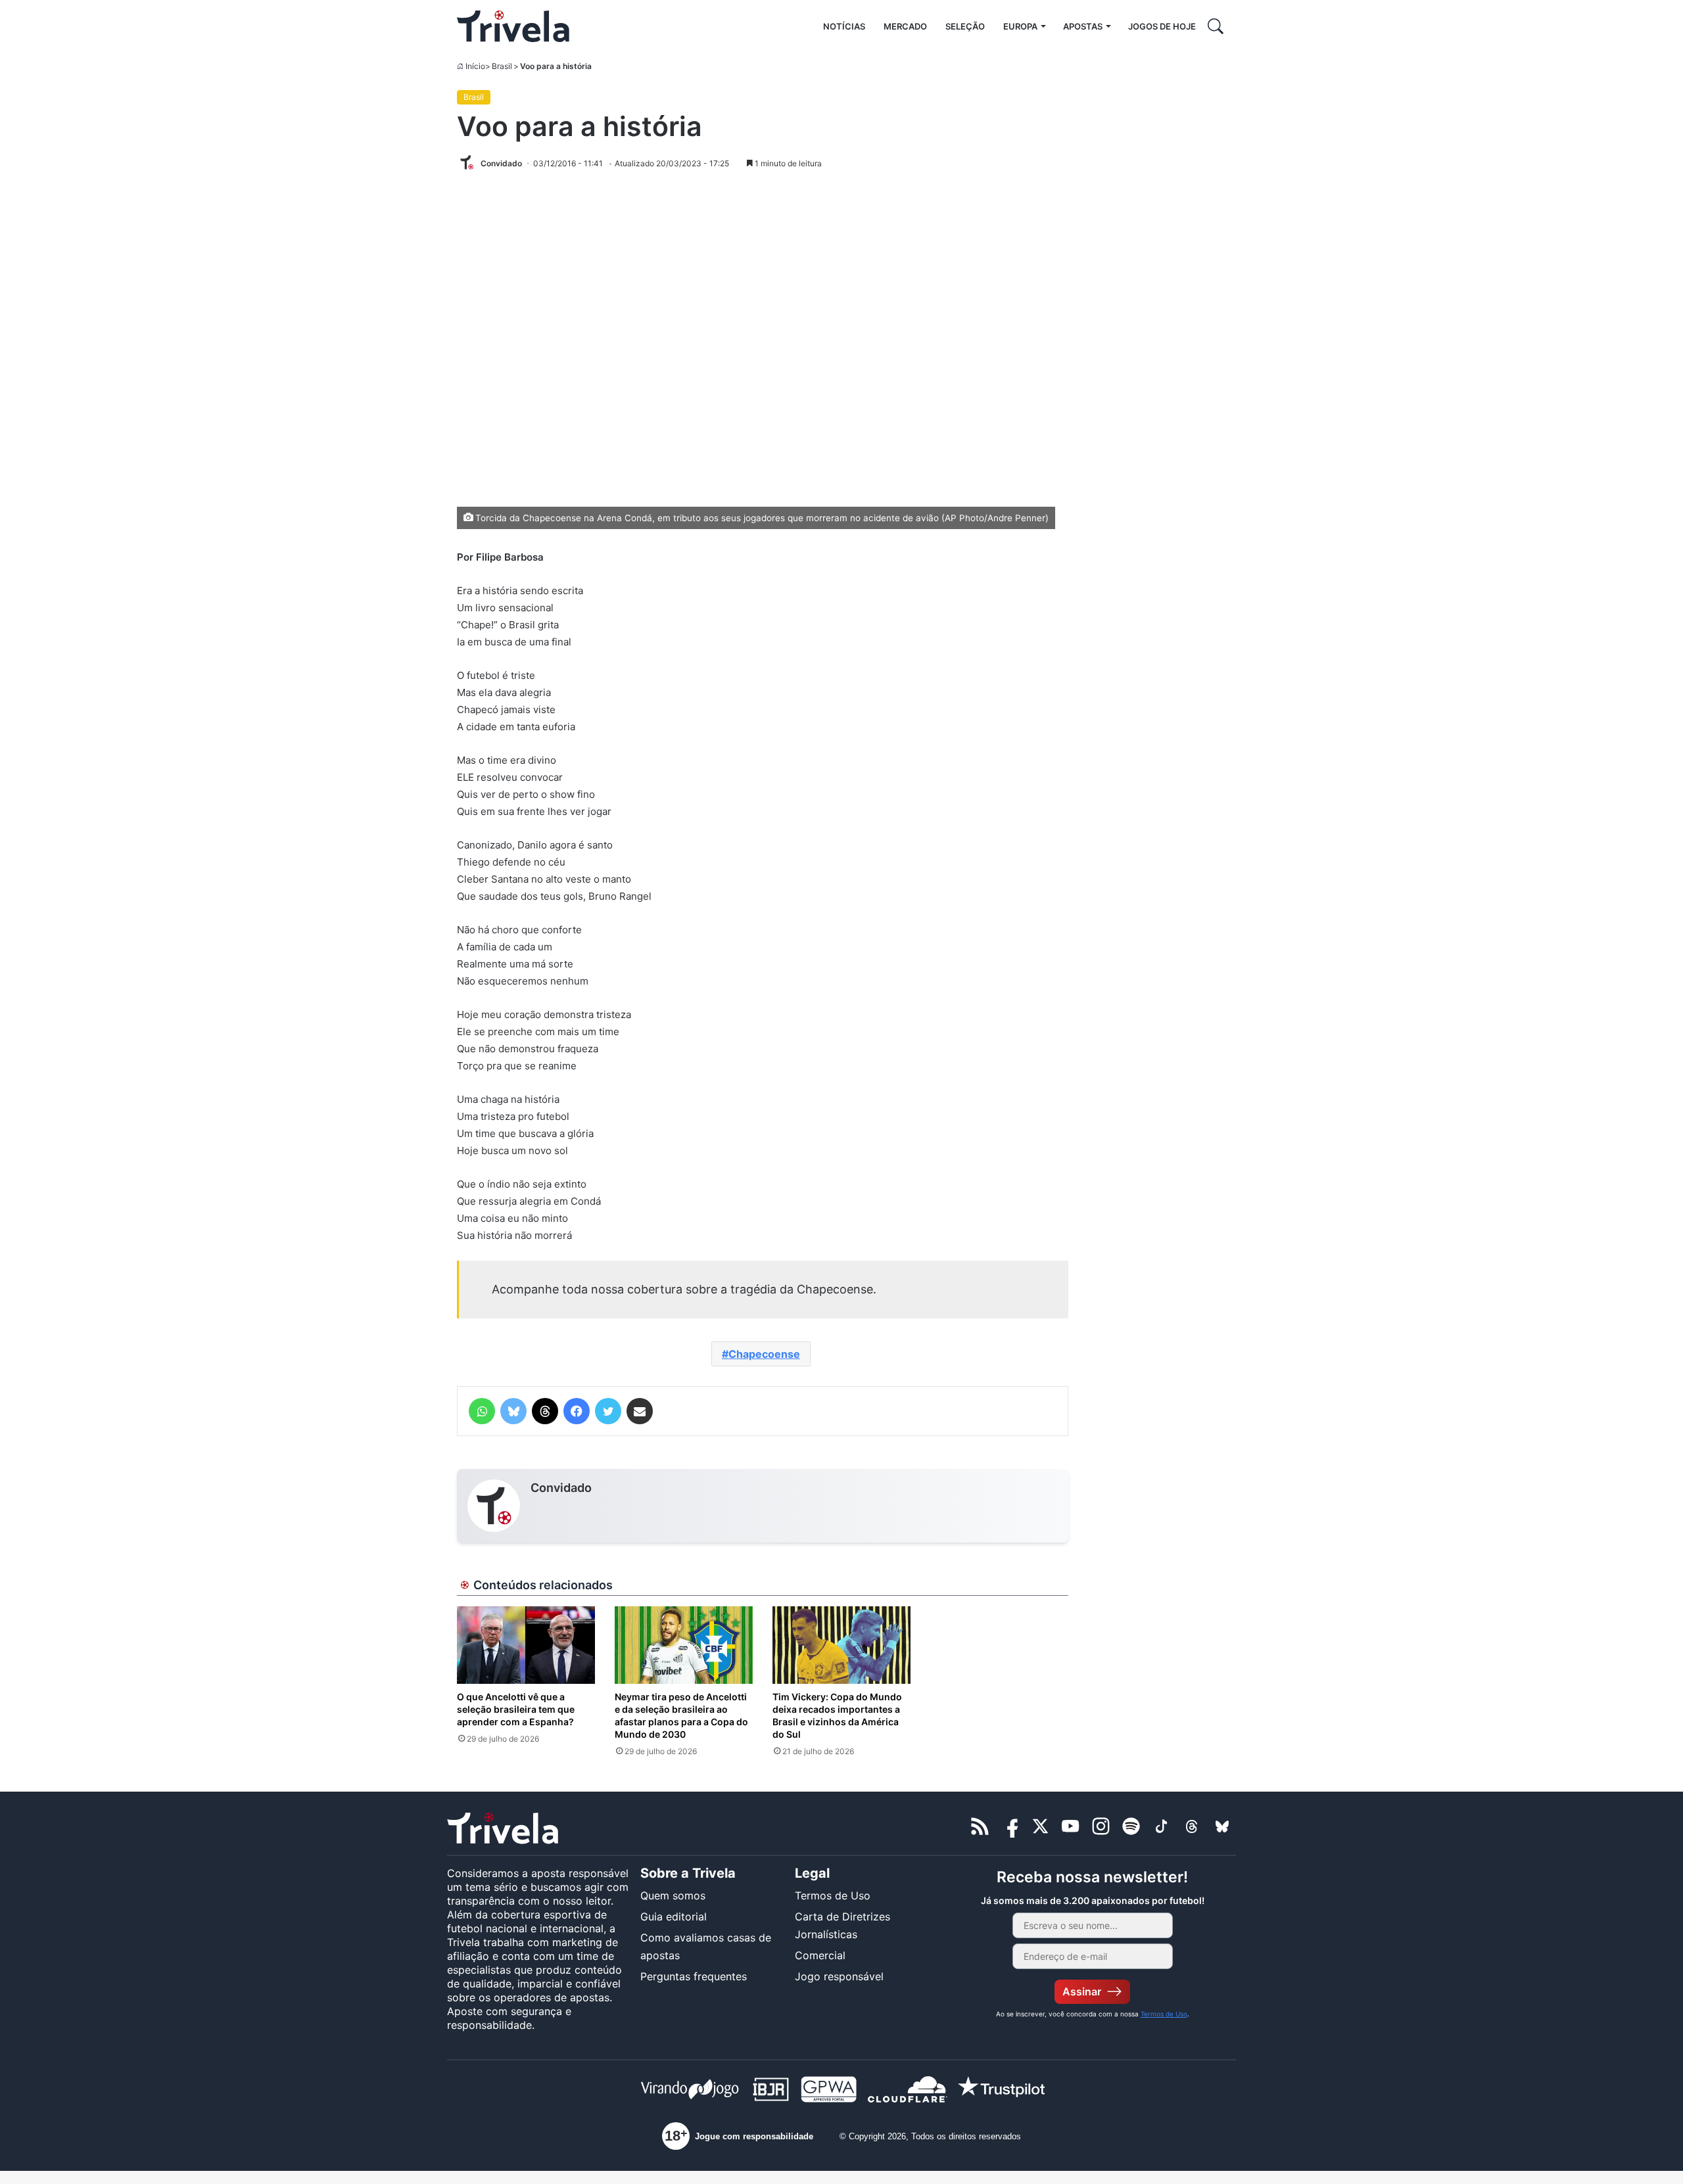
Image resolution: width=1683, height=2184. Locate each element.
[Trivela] (513, 26)
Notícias (844, 26)
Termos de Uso (833, 1895)
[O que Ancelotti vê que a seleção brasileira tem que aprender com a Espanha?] (526, 1645)
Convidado (561, 1488)
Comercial (820, 1955)
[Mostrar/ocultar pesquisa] (1216, 26)
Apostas (1083, 26)
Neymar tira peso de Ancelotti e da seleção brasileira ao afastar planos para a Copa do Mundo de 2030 (681, 1715)
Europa (1020, 26)
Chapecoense (764, 1354)
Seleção (965, 26)
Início (475, 66)
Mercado (905, 26)
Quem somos (673, 1895)
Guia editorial (674, 1917)
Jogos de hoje (1162, 26)
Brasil (502, 66)
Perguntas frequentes (694, 1976)
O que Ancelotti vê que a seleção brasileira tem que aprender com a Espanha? (516, 1709)
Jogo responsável (839, 1976)
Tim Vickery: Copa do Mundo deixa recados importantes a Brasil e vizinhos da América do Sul (837, 1715)
